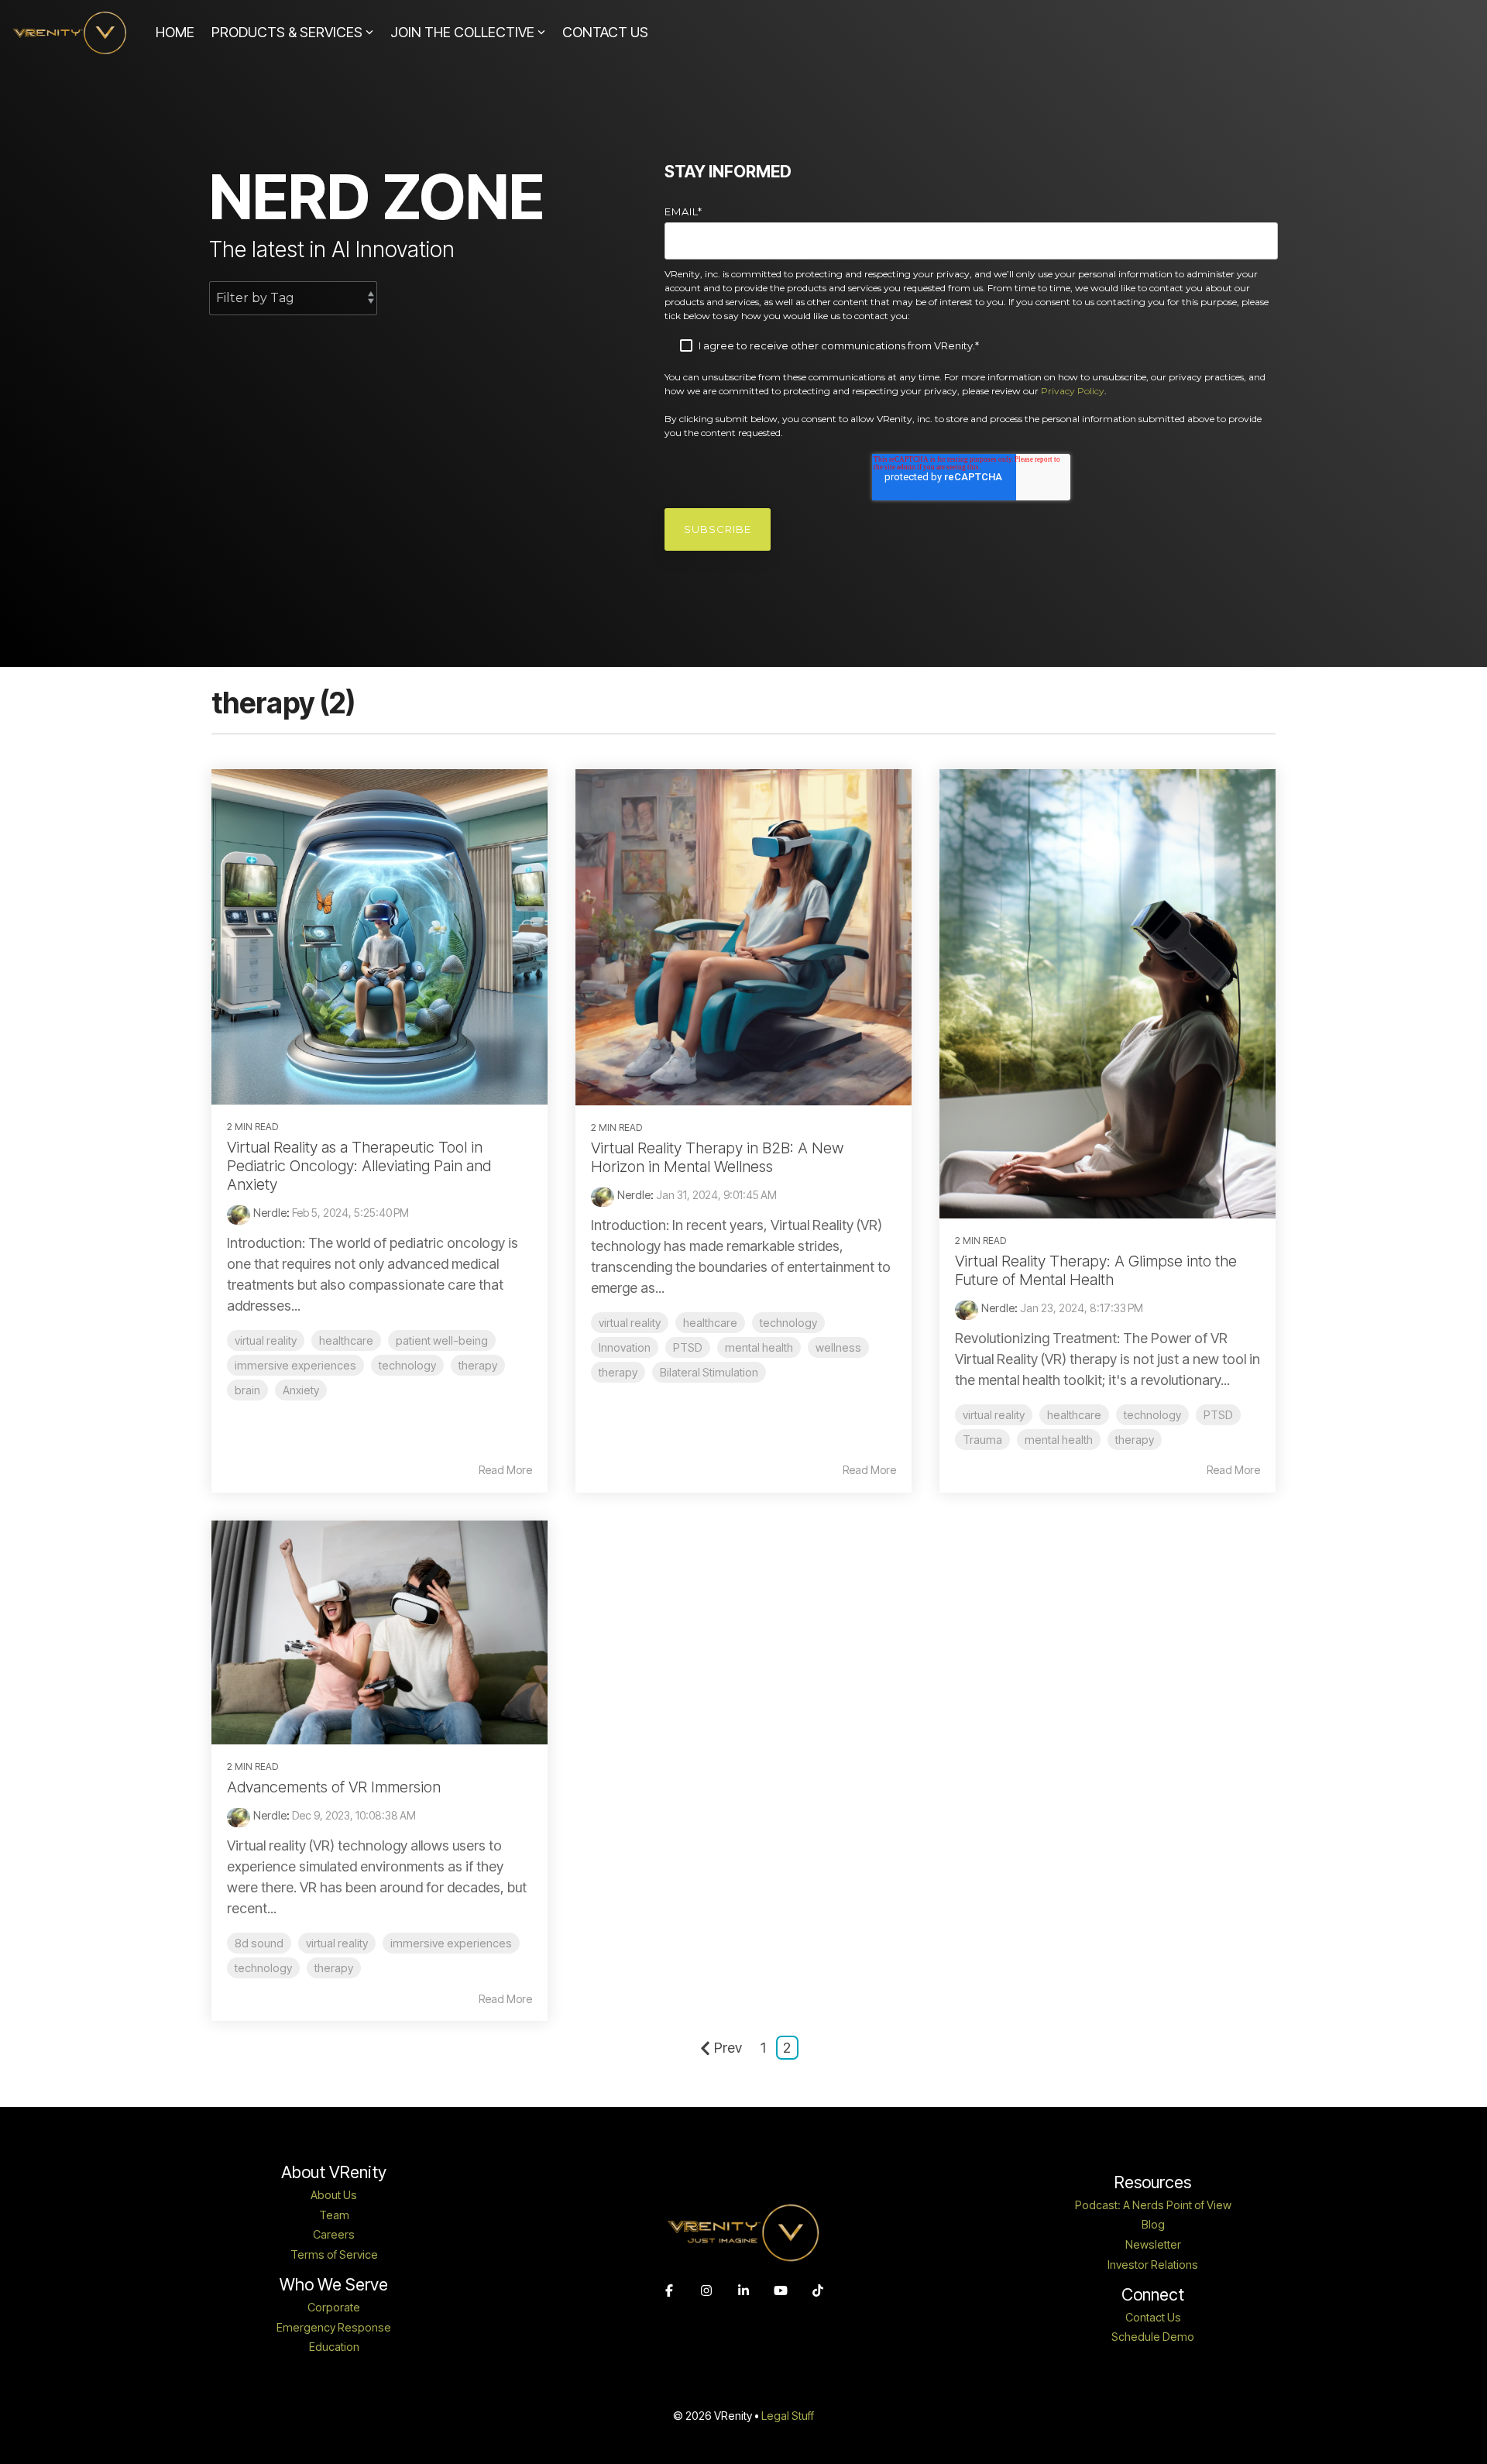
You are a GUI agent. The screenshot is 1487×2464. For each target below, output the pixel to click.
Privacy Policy (1073, 391)
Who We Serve (334, 2285)
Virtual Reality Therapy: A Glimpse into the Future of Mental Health (1096, 1270)
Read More (505, 1470)
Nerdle (270, 1213)
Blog (1153, 2225)
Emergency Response (334, 2328)
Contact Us (1153, 2318)
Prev (728, 2048)
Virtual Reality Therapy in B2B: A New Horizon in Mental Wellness (717, 1157)
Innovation (625, 1347)
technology (407, 1365)
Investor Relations (1153, 2265)
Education (334, 2347)
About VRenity (334, 2172)
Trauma (982, 1440)
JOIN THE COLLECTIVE (462, 32)
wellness (838, 1347)
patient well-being (442, 1340)
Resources (1153, 2182)
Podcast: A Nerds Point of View (1153, 2205)
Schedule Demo (1153, 2337)
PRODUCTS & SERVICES (287, 32)
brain (247, 1390)
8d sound (259, 1943)
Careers (334, 2235)
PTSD (688, 1347)
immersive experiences (295, 1365)
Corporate (334, 2308)
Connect (1153, 2295)
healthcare (346, 1340)
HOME (175, 32)
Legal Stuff (788, 2416)
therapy (478, 1365)
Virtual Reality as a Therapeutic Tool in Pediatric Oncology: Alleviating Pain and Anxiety (359, 1166)
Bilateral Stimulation (709, 1372)
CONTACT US (605, 32)
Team (334, 2215)
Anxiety (301, 1390)
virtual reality (266, 1340)
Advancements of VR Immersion (334, 1787)
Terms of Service (334, 2255)
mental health (759, 1347)
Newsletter (1153, 2245)
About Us (334, 2195)
